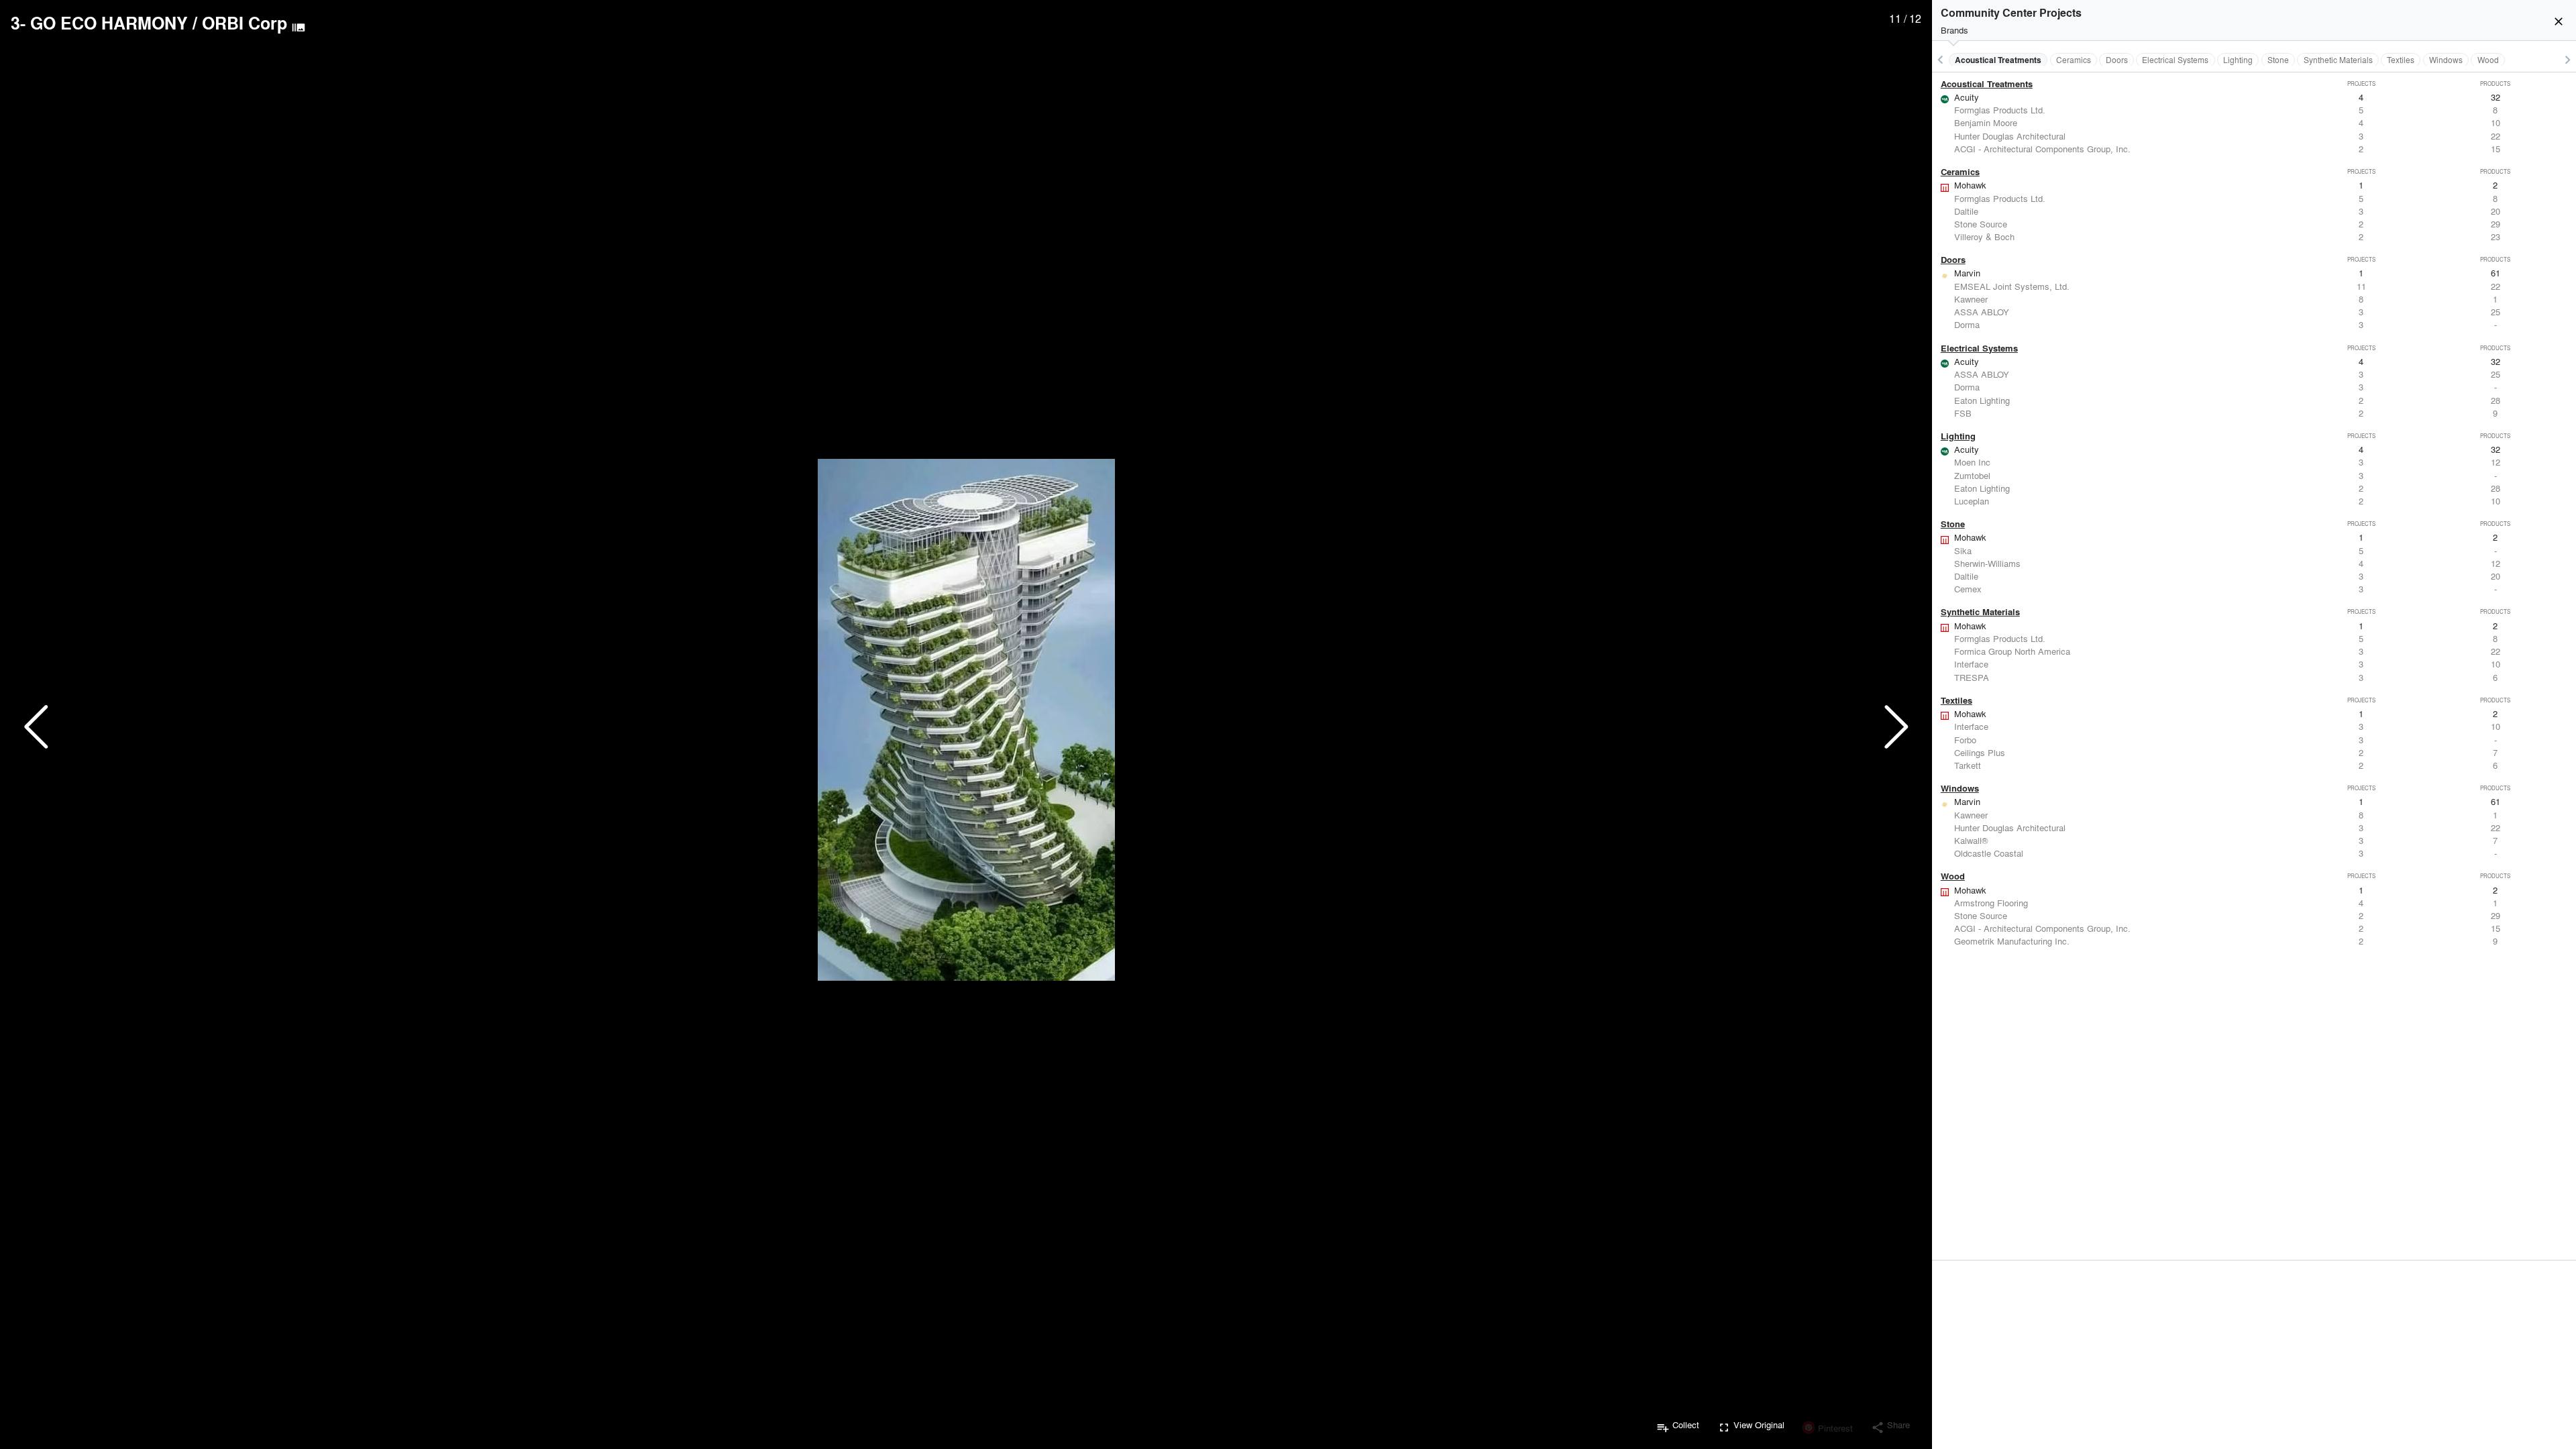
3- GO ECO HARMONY (99, 23)
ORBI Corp (245, 23)
